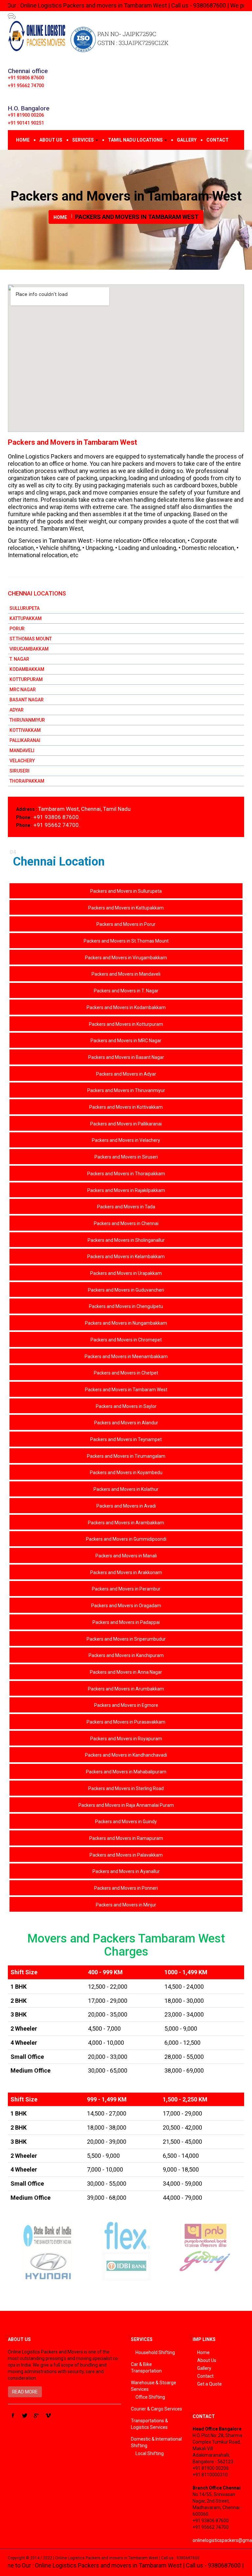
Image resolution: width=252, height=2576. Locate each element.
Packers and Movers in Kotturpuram (126, 1024)
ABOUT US (51, 140)
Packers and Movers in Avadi (126, 1506)
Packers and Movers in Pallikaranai (126, 1124)
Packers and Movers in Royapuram (126, 1739)
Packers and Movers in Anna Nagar (126, 1672)
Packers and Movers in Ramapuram (126, 1838)
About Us (207, 2360)
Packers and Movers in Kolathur (126, 1489)
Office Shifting (150, 2397)
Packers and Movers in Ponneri (126, 1888)
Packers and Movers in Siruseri (126, 1157)
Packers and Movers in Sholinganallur (126, 1240)
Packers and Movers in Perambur (126, 1589)
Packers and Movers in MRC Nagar (126, 1041)
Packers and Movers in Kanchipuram (126, 1655)
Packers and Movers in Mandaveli (126, 974)
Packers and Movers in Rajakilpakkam (126, 1190)
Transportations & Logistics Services (149, 2424)
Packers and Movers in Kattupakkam (126, 908)
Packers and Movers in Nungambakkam (126, 1323)
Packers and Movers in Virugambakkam (126, 958)
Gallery (204, 2368)
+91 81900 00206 (26, 115)
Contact (205, 2376)
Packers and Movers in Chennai (126, 1223)
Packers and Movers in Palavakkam (126, 1855)
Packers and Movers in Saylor (126, 1406)
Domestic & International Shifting (156, 2442)
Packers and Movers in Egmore (126, 1705)
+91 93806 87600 (26, 78)
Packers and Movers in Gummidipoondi (126, 1539)
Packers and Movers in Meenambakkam (126, 1356)
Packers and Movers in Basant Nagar (126, 1057)
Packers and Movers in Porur (126, 924)
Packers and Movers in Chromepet (126, 1340)
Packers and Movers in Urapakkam (126, 1273)
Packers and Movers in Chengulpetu (126, 1306)
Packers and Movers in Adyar (126, 1074)
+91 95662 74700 (26, 86)
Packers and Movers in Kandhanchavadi (126, 1755)
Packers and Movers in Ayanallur (126, 1871)
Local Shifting (150, 2453)
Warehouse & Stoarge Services (154, 2386)
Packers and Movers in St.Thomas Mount (126, 941)
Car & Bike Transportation (146, 2368)
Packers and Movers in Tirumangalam (126, 1456)
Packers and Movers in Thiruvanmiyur (126, 1090)
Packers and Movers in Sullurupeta (126, 891)
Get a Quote (210, 2384)
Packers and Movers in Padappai (126, 1622)
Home (203, 2352)
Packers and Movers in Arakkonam (126, 1572)
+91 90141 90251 (26, 123)
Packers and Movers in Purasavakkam (126, 1722)
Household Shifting (155, 2352)
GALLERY (187, 140)
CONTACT (218, 140)
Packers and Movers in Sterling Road (126, 1788)
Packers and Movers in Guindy (126, 1822)
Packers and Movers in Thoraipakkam (126, 1174)
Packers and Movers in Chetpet (126, 1373)
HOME (23, 140)
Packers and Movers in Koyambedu (126, 1473)
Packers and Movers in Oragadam (126, 1606)
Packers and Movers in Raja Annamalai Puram (126, 1805)
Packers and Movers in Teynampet (126, 1439)
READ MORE (25, 2392)
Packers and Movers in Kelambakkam (126, 1257)
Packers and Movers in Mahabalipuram (126, 1772)
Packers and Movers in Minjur (126, 1905)
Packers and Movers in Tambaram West (126, 1390)
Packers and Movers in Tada (126, 1207)
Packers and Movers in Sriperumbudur (126, 1639)
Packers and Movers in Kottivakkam (126, 1107)
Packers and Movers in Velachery (126, 1140)
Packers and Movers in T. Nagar (126, 991)
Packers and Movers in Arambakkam (126, 1523)
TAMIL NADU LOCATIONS (136, 140)
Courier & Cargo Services (157, 2409)
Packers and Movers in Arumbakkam (126, 1689)
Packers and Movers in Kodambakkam (126, 1007)
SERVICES (84, 140)
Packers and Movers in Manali (126, 1556)
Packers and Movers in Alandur (126, 1423)
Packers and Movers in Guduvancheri (126, 1290)
